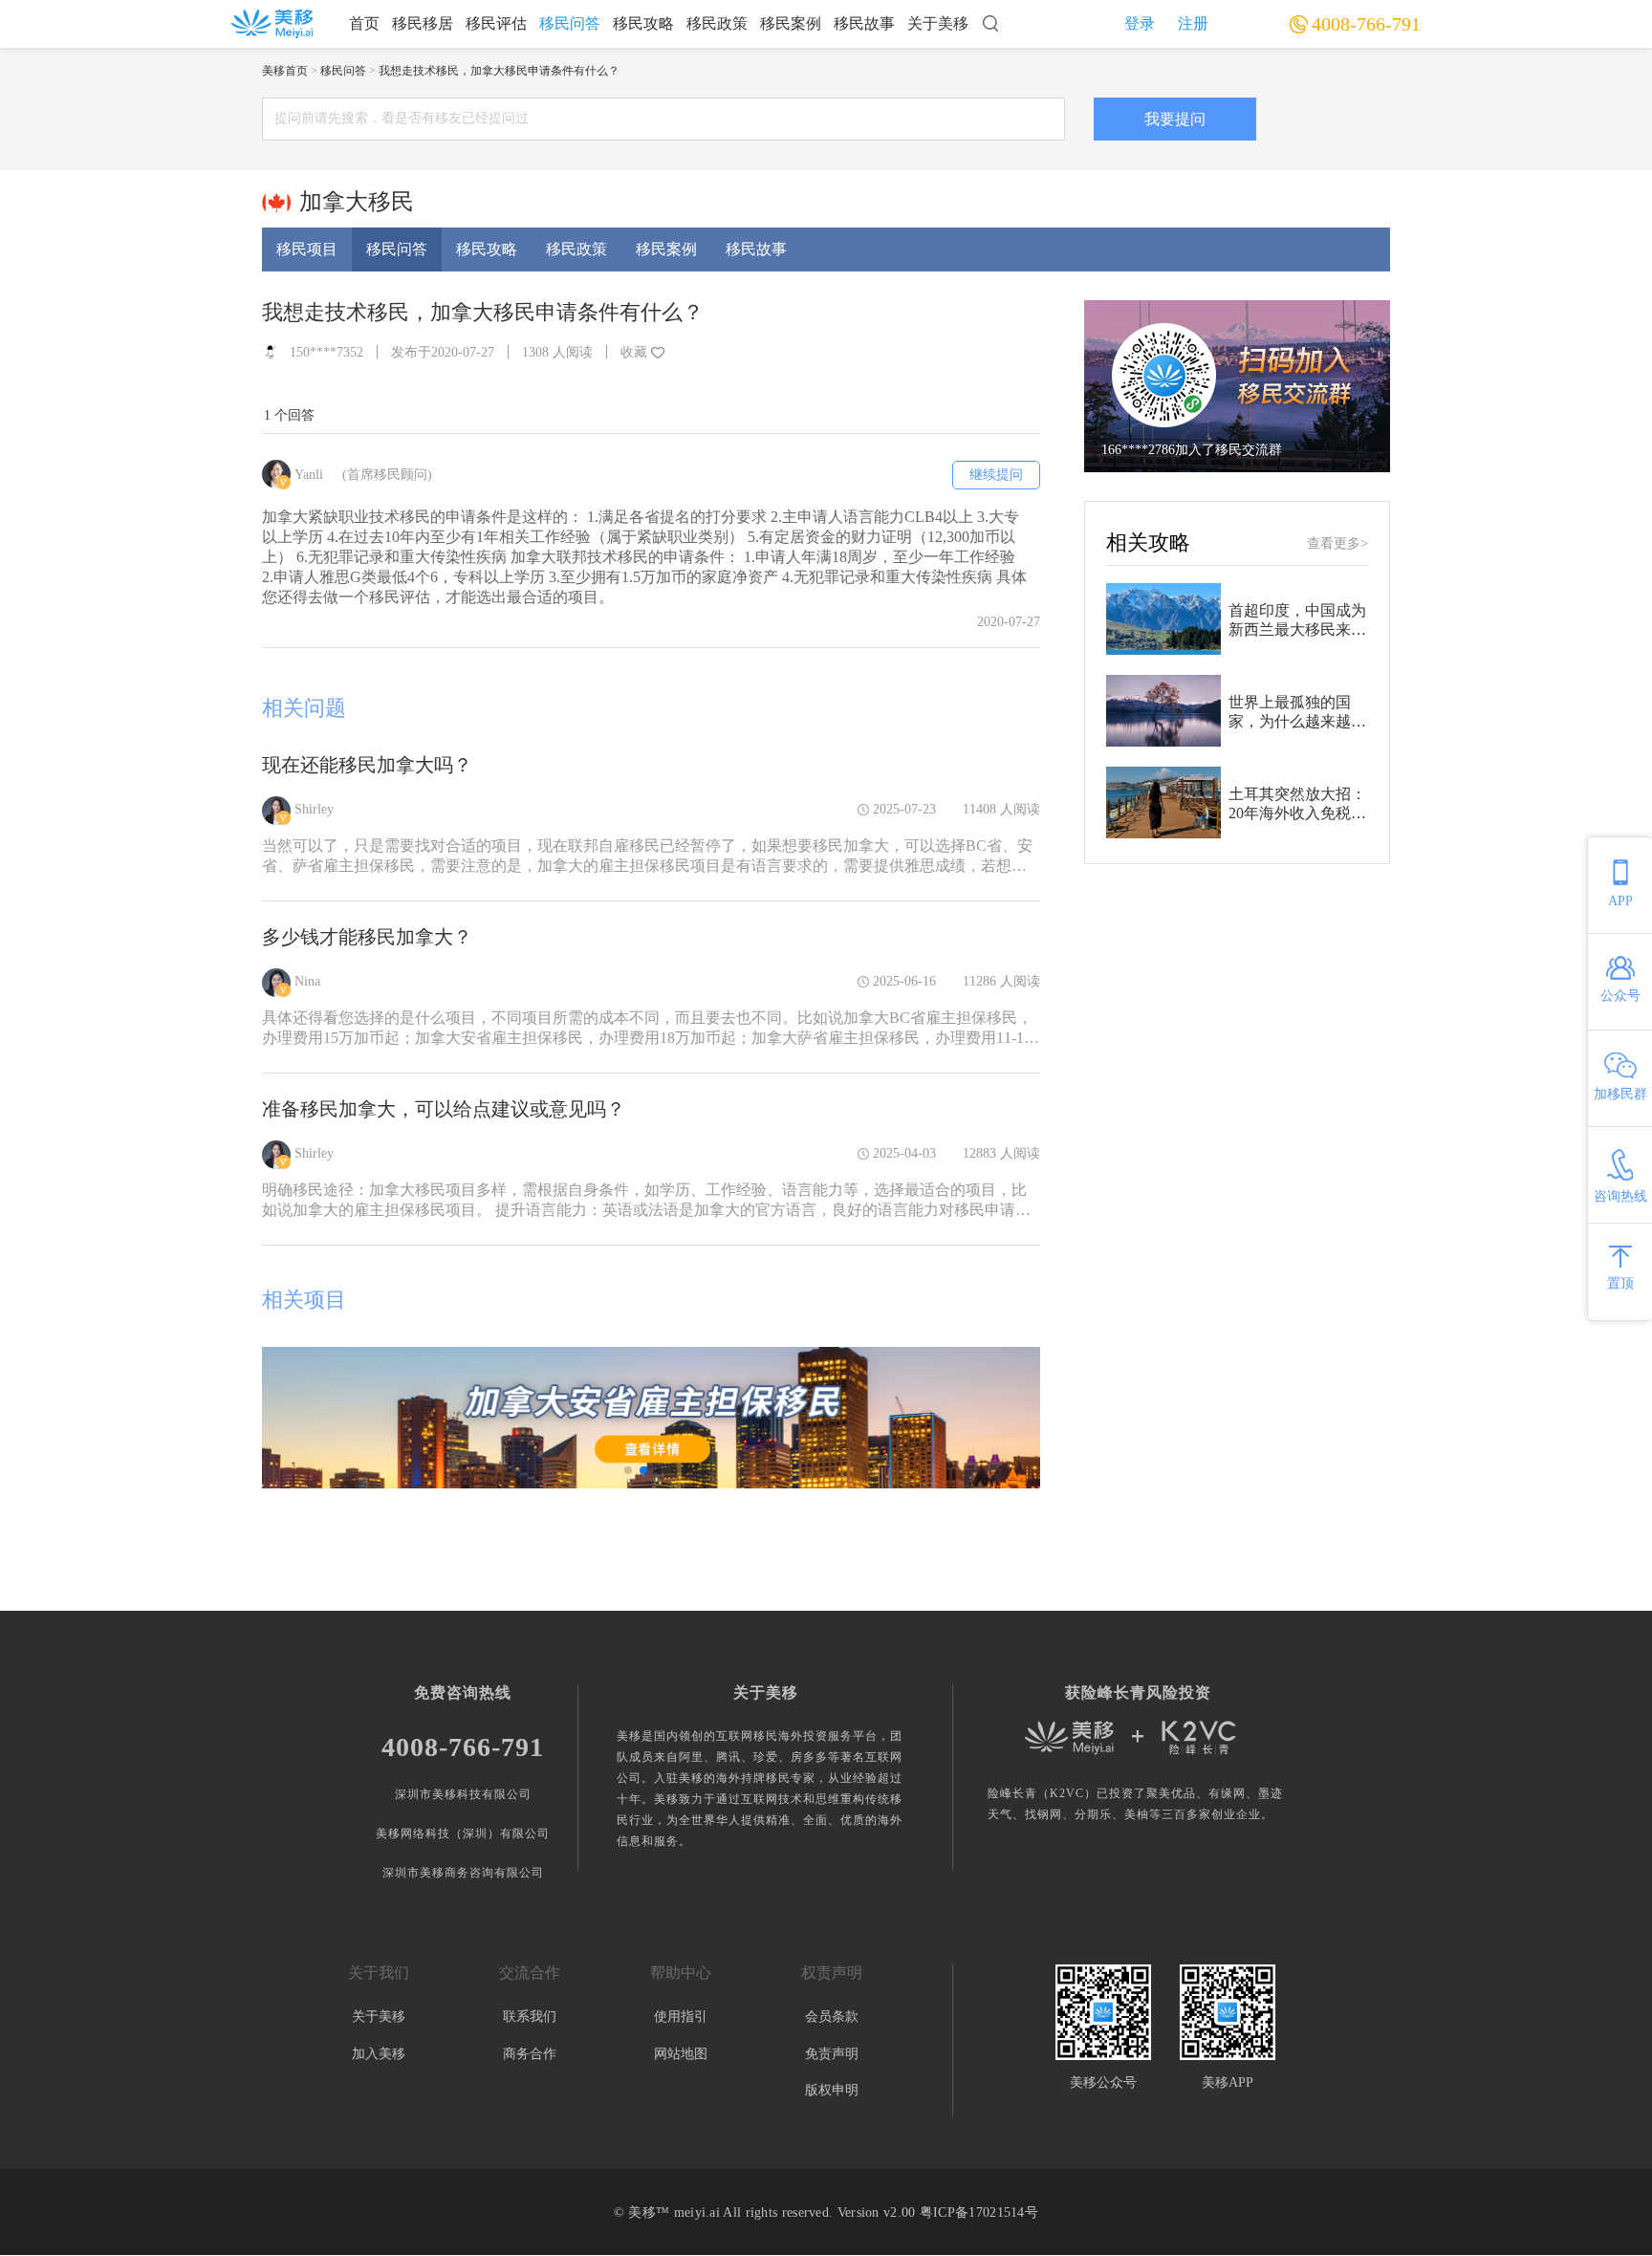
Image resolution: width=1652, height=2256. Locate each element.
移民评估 (496, 23)
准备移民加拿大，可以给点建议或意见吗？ (444, 1109)
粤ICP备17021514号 (979, 2213)
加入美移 (379, 2054)
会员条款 (832, 2017)
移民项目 (307, 249)
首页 (364, 23)
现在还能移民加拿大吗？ (367, 765)
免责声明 (832, 2054)
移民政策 (717, 23)
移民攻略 (643, 23)
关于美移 (938, 23)
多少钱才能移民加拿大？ (367, 937)
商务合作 (530, 2054)
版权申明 (832, 2090)
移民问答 (570, 23)
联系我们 (530, 2017)
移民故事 (864, 23)
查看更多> (1337, 543)
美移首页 (285, 71)
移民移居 (423, 23)
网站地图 (681, 2054)
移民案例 (791, 23)
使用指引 (681, 2017)
